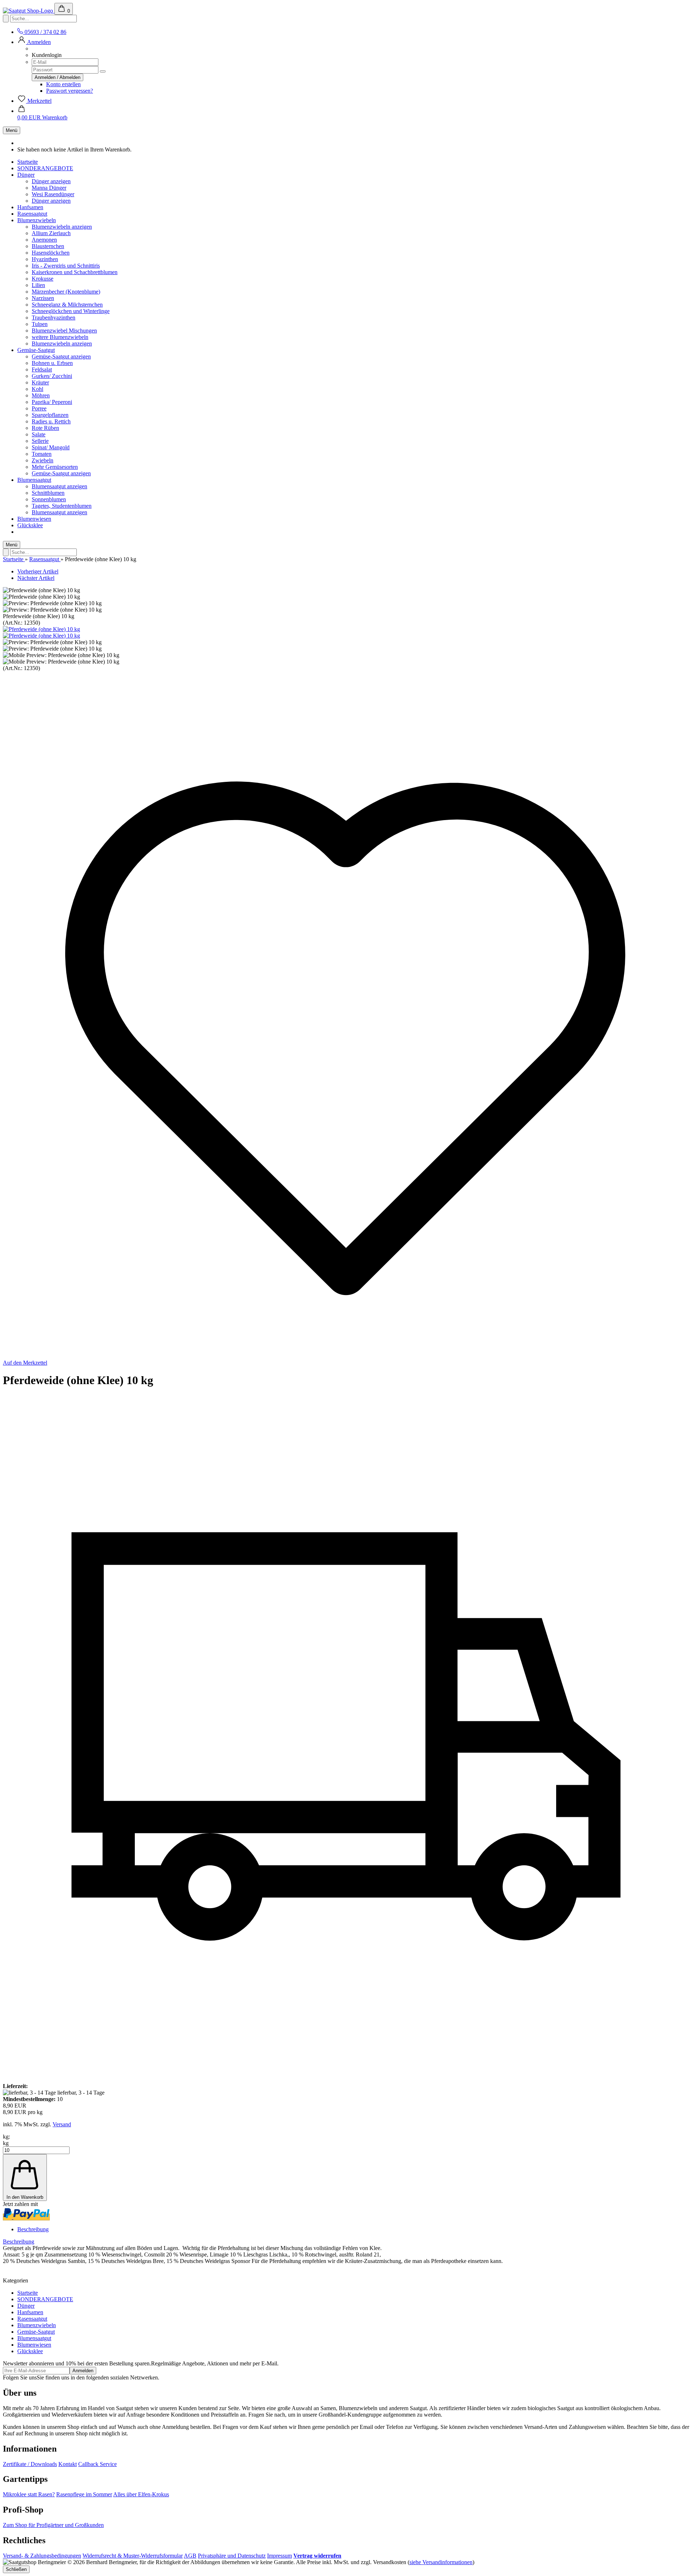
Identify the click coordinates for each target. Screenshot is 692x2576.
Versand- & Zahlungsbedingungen (42, 2556)
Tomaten (42, 454)
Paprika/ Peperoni (52, 402)
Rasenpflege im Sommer (84, 2494)
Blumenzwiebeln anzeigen (62, 227)
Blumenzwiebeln (37, 220)
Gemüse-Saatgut (36, 350)
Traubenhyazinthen (54, 318)
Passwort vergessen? (70, 91)
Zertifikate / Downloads (30, 2464)
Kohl (37, 389)
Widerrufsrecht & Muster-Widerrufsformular (133, 2556)
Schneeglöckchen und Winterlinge (71, 311)
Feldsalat (42, 369)
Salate (39, 434)
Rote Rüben (45, 428)
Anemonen (44, 240)
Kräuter (40, 382)
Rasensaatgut (32, 214)
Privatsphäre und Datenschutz (232, 2556)
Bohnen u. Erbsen (52, 363)
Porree (39, 408)
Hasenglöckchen (51, 253)
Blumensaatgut (34, 480)
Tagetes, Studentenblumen (62, 506)
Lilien (38, 285)
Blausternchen (48, 246)
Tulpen (40, 324)
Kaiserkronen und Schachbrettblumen (75, 272)
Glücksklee (30, 525)
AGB (190, 2556)
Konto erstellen (63, 84)
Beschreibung (33, 2229)
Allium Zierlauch (51, 233)
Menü (12, 130)
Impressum (280, 2556)
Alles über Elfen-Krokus (141, 2494)
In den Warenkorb (25, 2197)
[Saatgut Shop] (29, 11)
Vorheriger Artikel (38, 571)
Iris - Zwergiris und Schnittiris (66, 266)
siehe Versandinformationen (441, 2562)
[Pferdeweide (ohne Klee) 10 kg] (41, 629)
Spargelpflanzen (50, 415)
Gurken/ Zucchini (52, 376)
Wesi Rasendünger (53, 194)
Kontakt (68, 2464)
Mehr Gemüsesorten (55, 467)
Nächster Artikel (36, 578)
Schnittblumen (48, 493)
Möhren (41, 395)
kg (6, 2143)
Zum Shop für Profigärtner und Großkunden (53, 2525)
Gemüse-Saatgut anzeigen (61, 356)
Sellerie (40, 441)
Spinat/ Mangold (51, 447)
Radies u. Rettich (51, 421)
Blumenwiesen (34, 519)
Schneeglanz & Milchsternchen (67, 305)
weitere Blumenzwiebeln (60, 337)
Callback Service (97, 2464)
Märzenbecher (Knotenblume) (66, 292)
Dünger (26, 175)
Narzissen (43, 298)
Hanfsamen (30, 207)
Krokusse (43, 279)
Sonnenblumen (49, 499)
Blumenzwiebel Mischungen (64, 331)
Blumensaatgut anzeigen (59, 486)
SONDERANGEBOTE (45, 168)
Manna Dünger (49, 188)
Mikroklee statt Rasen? (29, 2494)
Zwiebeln (43, 460)
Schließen (16, 2569)
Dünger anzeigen (51, 181)
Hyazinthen (45, 259)
